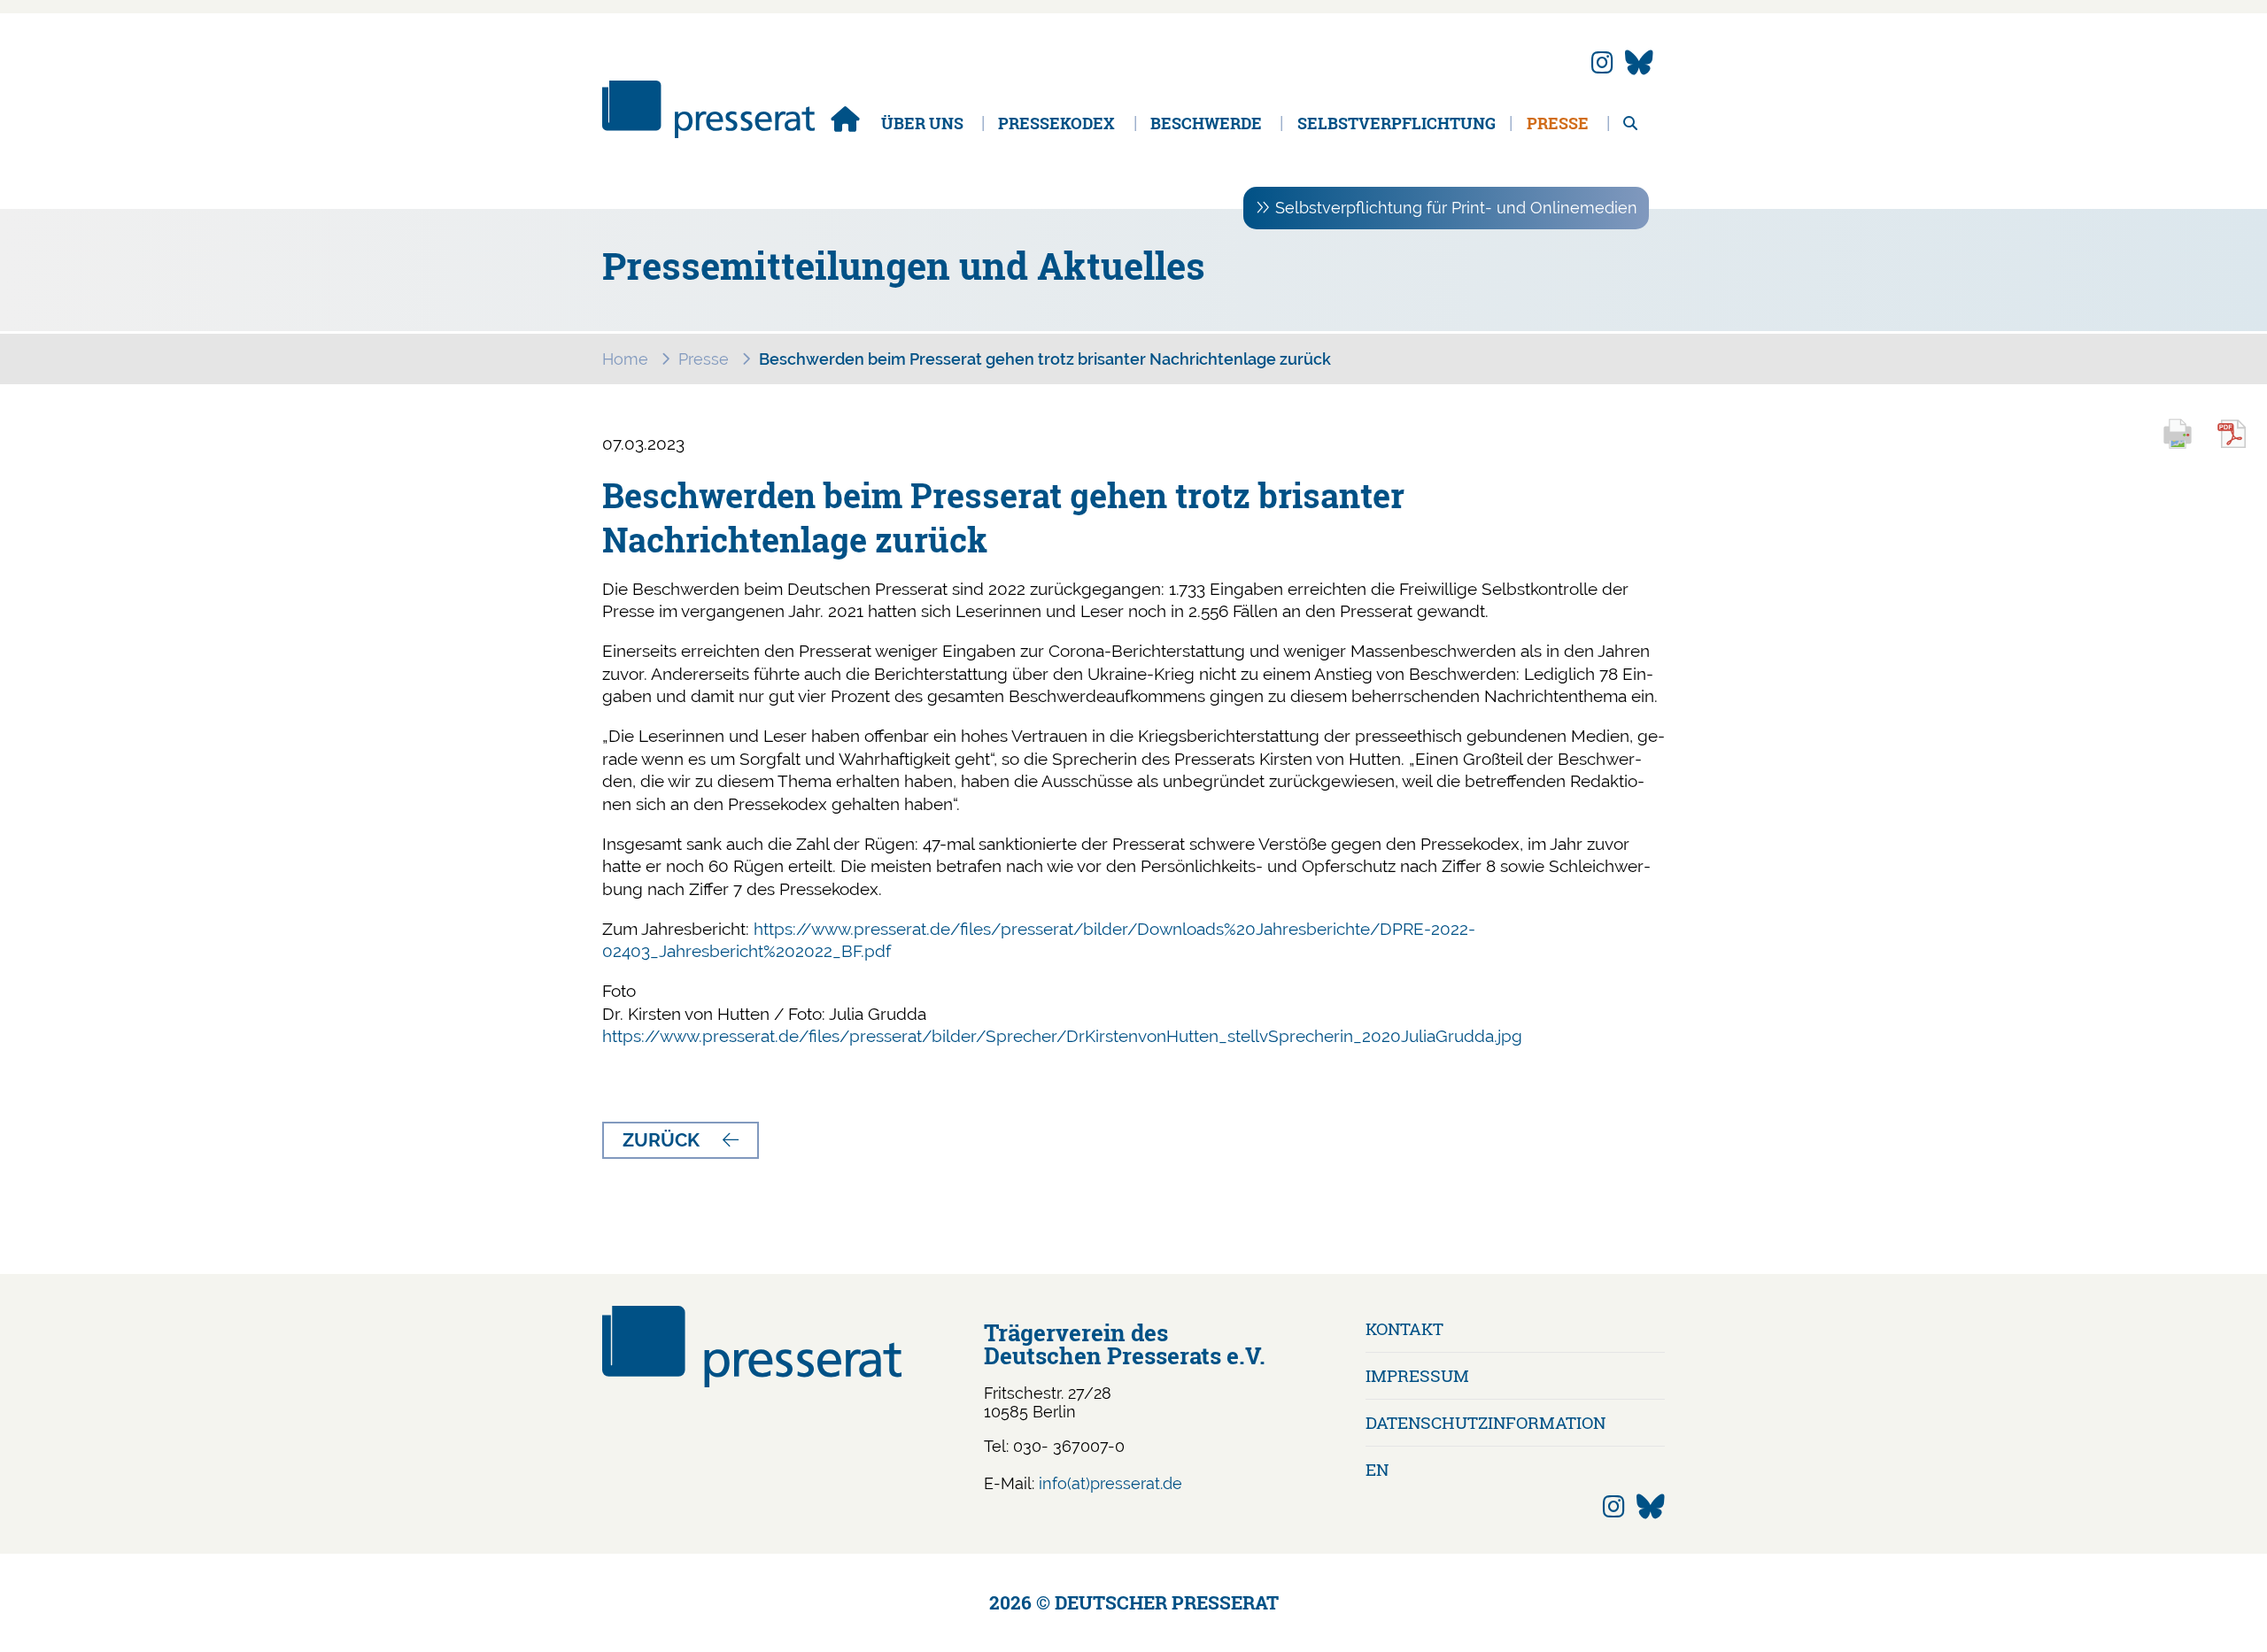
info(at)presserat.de (1110, 1483)
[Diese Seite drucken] (2186, 446)
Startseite (845, 119)
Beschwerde (1206, 123)
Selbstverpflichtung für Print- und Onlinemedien (1456, 208)
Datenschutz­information (1486, 1422)
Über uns (922, 123)
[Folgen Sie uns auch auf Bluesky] (1639, 63)
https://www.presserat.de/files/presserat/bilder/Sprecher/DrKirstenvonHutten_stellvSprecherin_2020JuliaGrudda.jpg (1062, 1036)
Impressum (1417, 1375)
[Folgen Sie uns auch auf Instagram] (1602, 63)
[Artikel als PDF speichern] (2241, 446)
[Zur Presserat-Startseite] (708, 132)
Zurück (661, 1140)
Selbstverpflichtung (1397, 123)
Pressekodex (1056, 123)
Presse (1558, 123)
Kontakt (1404, 1328)
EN (1377, 1469)
